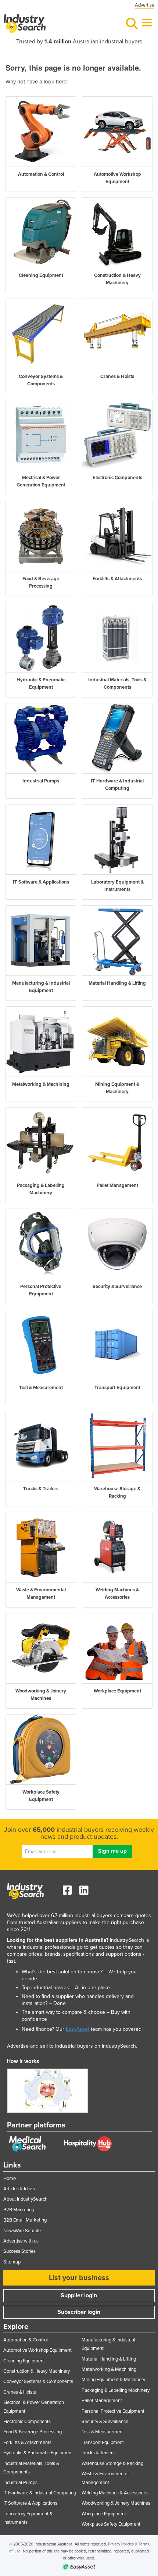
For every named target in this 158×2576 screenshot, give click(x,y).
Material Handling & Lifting (109, 2359)
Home (10, 2179)
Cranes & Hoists (20, 2392)
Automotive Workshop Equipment (37, 2350)
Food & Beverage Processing (33, 2432)
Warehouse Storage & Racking (112, 2463)
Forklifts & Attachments (27, 2443)
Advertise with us (21, 2241)
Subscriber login (79, 2312)
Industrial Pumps (20, 2483)
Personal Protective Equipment (113, 2411)
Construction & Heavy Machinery (37, 2371)
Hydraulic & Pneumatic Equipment (38, 2453)
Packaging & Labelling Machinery (116, 2390)
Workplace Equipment (104, 2514)
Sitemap (12, 2262)
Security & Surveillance (105, 2422)
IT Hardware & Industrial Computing (40, 2493)
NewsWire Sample (22, 2231)
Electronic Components (27, 2422)
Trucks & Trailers (98, 2453)
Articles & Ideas (19, 2189)
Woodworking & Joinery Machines (116, 2503)
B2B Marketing (19, 2210)
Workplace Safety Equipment (111, 2524)
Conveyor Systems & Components (38, 2381)
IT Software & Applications (30, 2503)
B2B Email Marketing (25, 2220)
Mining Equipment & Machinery (113, 2380)
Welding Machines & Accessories (115, 2493)
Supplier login (79, 2295)
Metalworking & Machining (109, 2369)
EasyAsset (78, 2029)
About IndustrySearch (25, 2199)
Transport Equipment (103, 2443)
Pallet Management (102, 2401)
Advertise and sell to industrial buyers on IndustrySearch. (72, 2046)
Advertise (145, 5)
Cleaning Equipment (24, 2361)
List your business (79, 2278)
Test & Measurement (103, 2432)
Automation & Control (26, 2340)
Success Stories (19, 2251)
